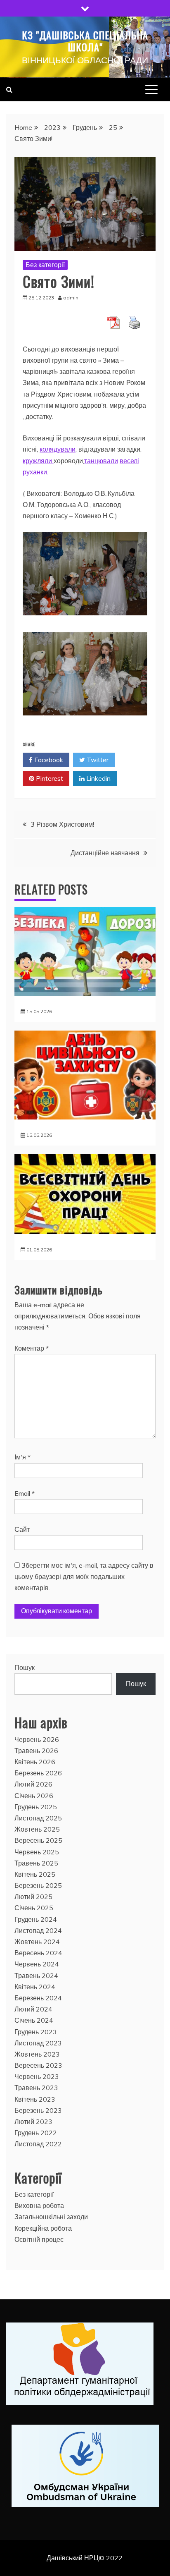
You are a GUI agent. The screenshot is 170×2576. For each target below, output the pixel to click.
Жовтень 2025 (37, 1829)
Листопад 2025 (38, 1818)
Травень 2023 (36, 2088)
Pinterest (49, 778)
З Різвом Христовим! (62, 824)
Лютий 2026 (33, 1784)
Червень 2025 (37, 1852)
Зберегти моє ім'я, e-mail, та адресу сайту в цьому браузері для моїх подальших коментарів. (84, 1576)
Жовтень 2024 (37, 1942)
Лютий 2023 (33, 2122)
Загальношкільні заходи (51, 2217)
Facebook (48, 760)
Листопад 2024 (38, 1930)
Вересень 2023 (38, 2065)
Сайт (22, 1529)
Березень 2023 (38, 2110)
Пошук (25, 1667)
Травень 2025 (36, 1863)
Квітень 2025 (35, 1874)
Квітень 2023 (35, 2099)
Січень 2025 (34, 1908)
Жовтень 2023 (37, 2054)
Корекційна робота (43, 2228)
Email (25, 1493)
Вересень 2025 (38, 1840)
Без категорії (45, 265)
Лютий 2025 (33, 1897)
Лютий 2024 (33, 2009)
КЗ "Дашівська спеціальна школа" (85, 41)
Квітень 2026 (35, 1762)
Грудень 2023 (36, 2032)
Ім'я (22, 1457)
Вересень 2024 (38, 1953)
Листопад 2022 (38, 2144)
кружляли (38, 461)
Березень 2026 (38, 1773)
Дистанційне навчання (105, 853)
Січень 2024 (34, 2020)
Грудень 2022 (36, 2133)
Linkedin (98, 778)
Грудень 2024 (36, 1919)
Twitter (97, 760)
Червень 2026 (37, 1739)
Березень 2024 (38, 1998)
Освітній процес (39, 2239)
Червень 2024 (37, 1964)
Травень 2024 (36, 1976)
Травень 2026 (36, 1751)
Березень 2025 (38, 1885)
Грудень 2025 (36, 1807)
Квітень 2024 (35, 1987)
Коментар (32, 1348)
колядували (58, 449)
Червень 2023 (37, 2076)
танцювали (101, 461)
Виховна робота (39, 2205)
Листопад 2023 (38, 2043)
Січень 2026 (34, 1796)
